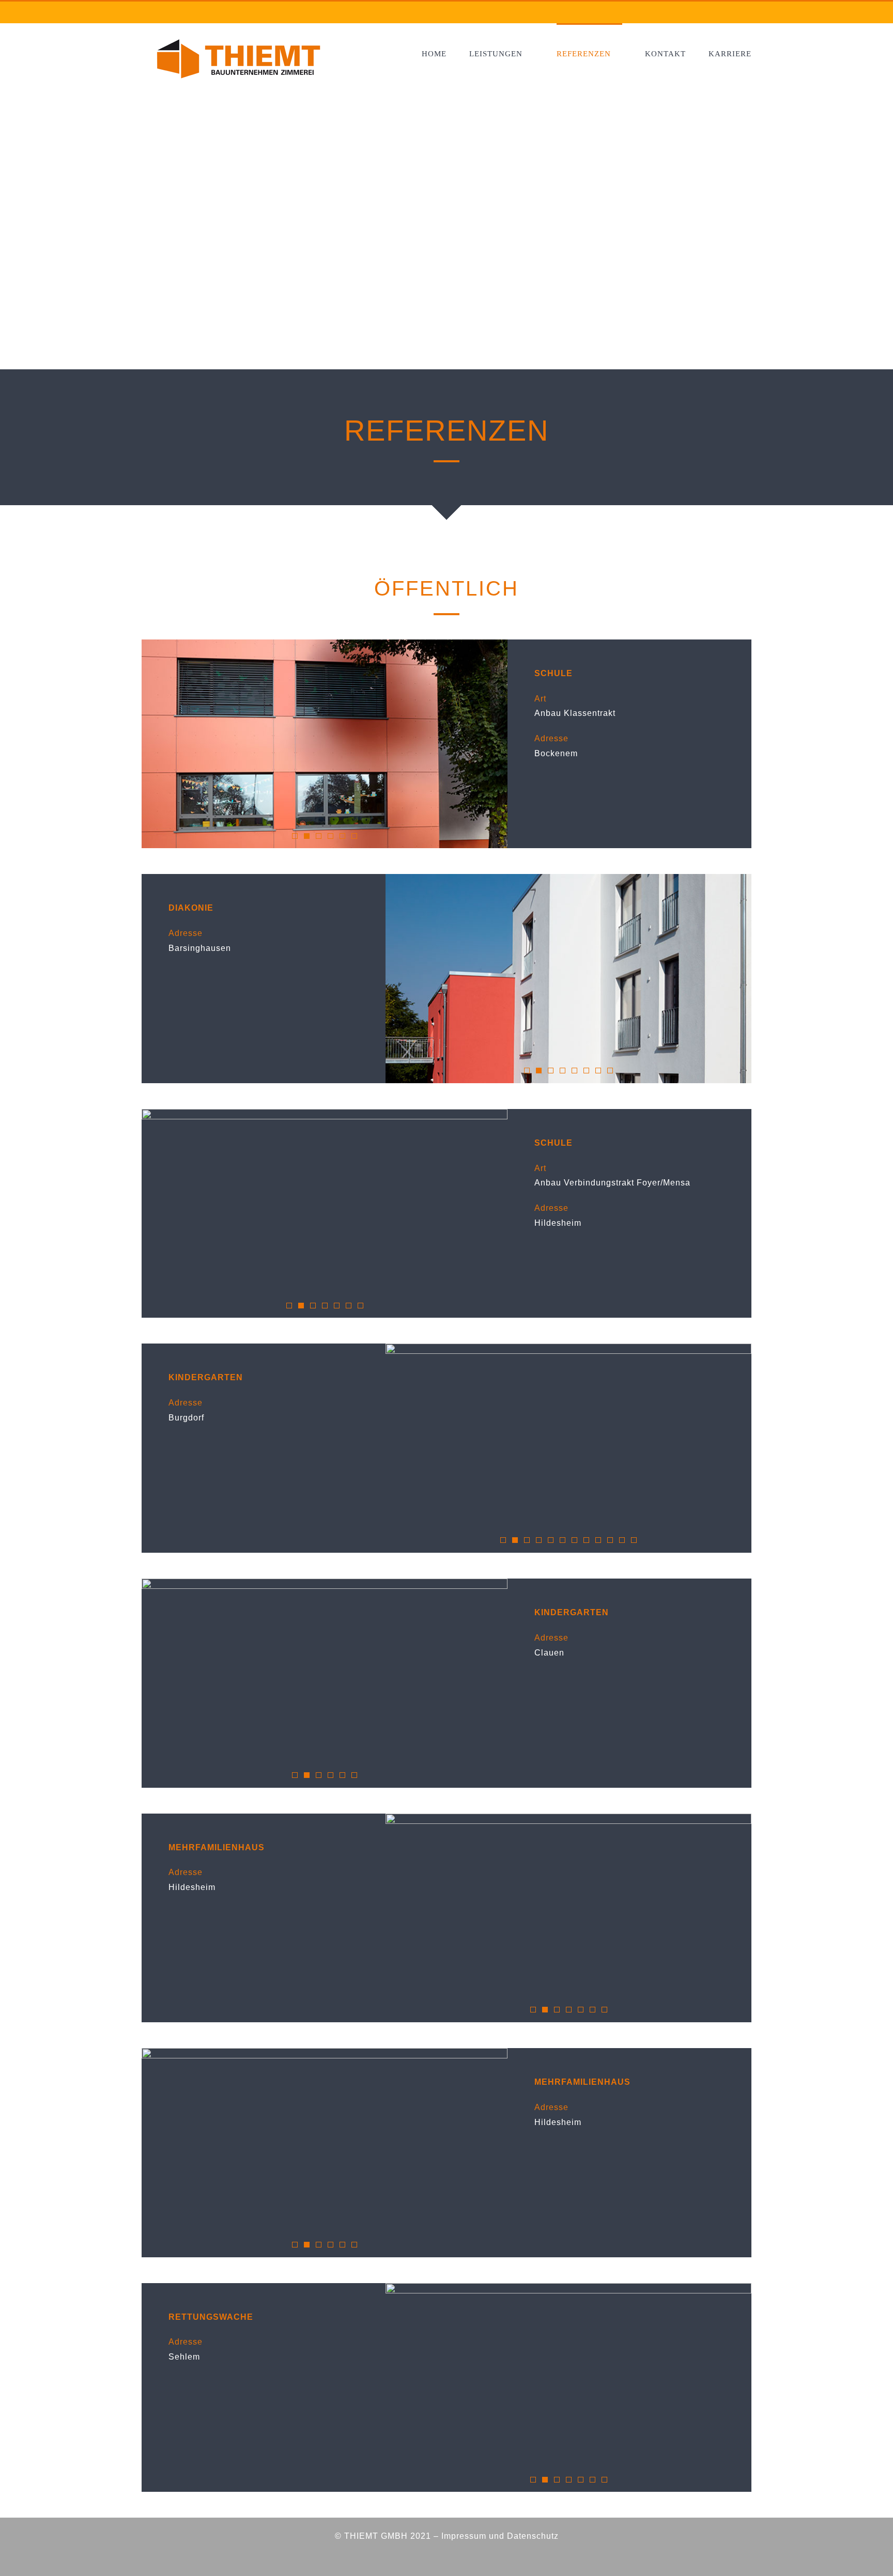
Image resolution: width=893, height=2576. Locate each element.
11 (622, 1540)
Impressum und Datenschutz (500, 2536)
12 (634, 1540)
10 (610, 1540)
